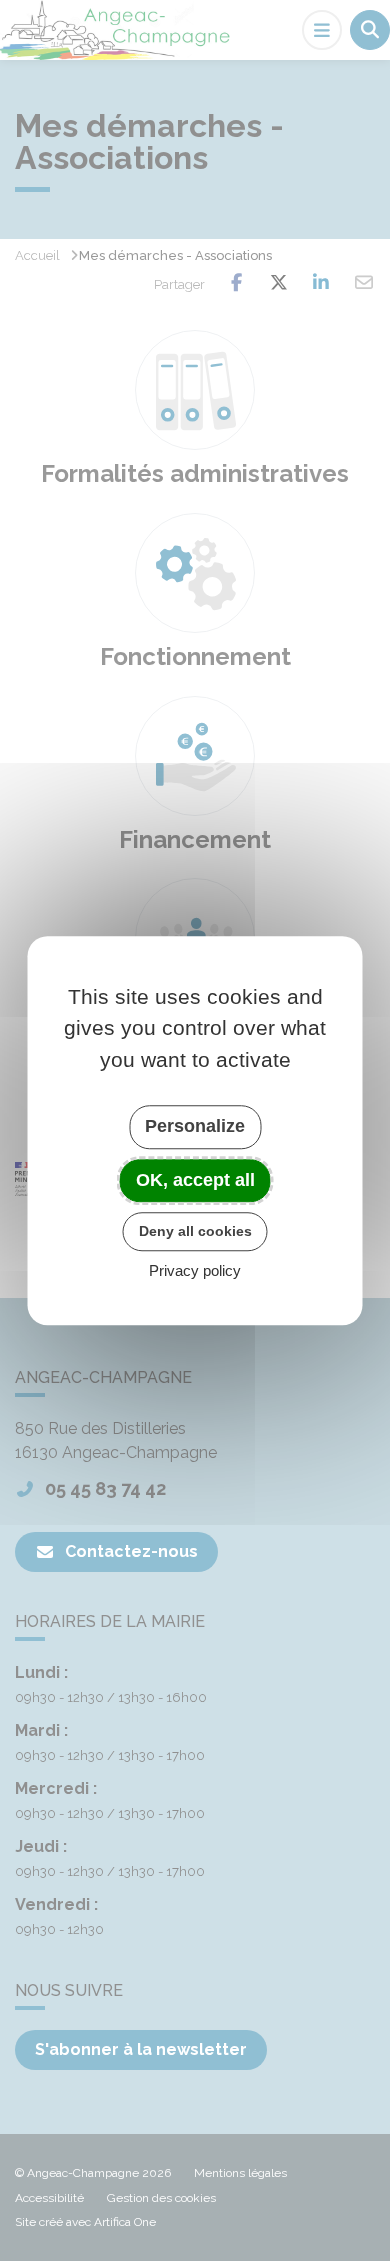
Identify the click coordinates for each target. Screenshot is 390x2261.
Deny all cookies (195, 1231)
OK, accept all (195, 1180)
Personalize (195, 1126)
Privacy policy (195, 1270)
